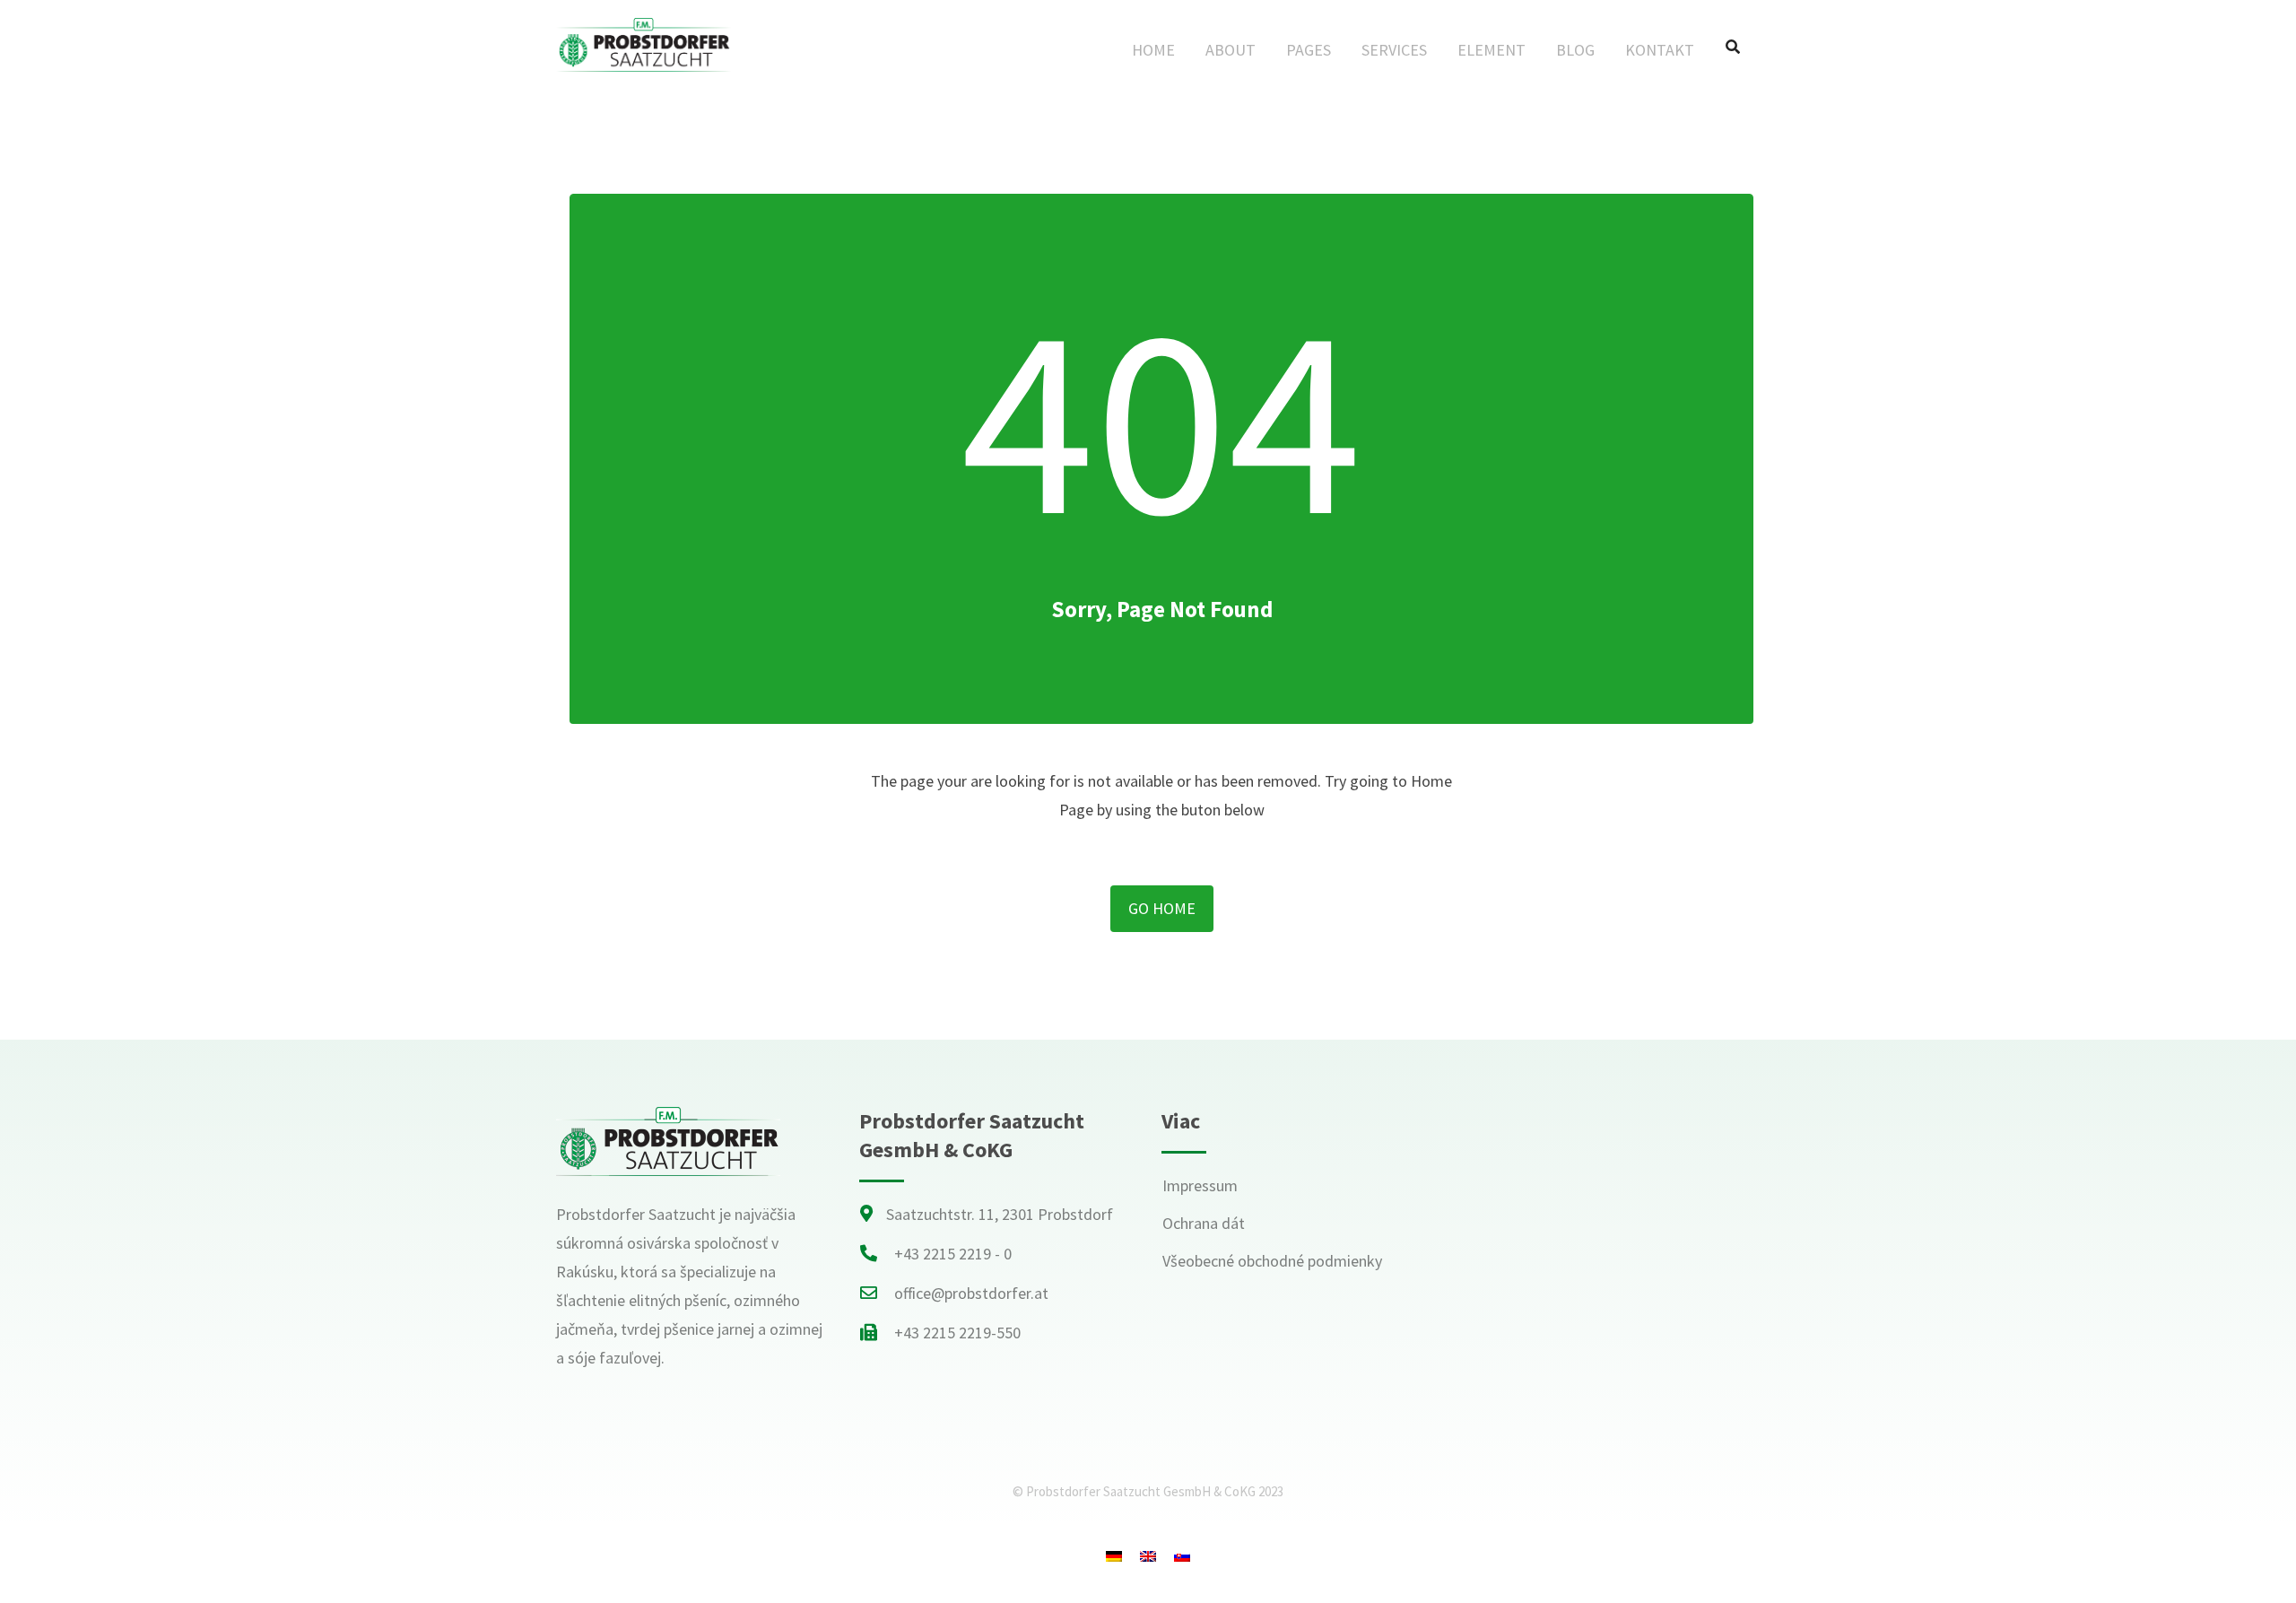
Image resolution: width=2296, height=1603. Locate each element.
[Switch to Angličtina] (1148, 1555)
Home (1153, 50)
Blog (1575, 50)
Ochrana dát (1204, 1223)
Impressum (1200, 1185)
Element (1492, 50)
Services (1394, 50)
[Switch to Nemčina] (1114, 1555)
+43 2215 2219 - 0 (953, 1254)
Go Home (1162, 908)
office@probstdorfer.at (971, 1293)
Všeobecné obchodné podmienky (1272, 1261)
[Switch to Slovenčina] (1182, 1555)
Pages (1309, 50)
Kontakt (1660, 50)
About (1231, 50)
